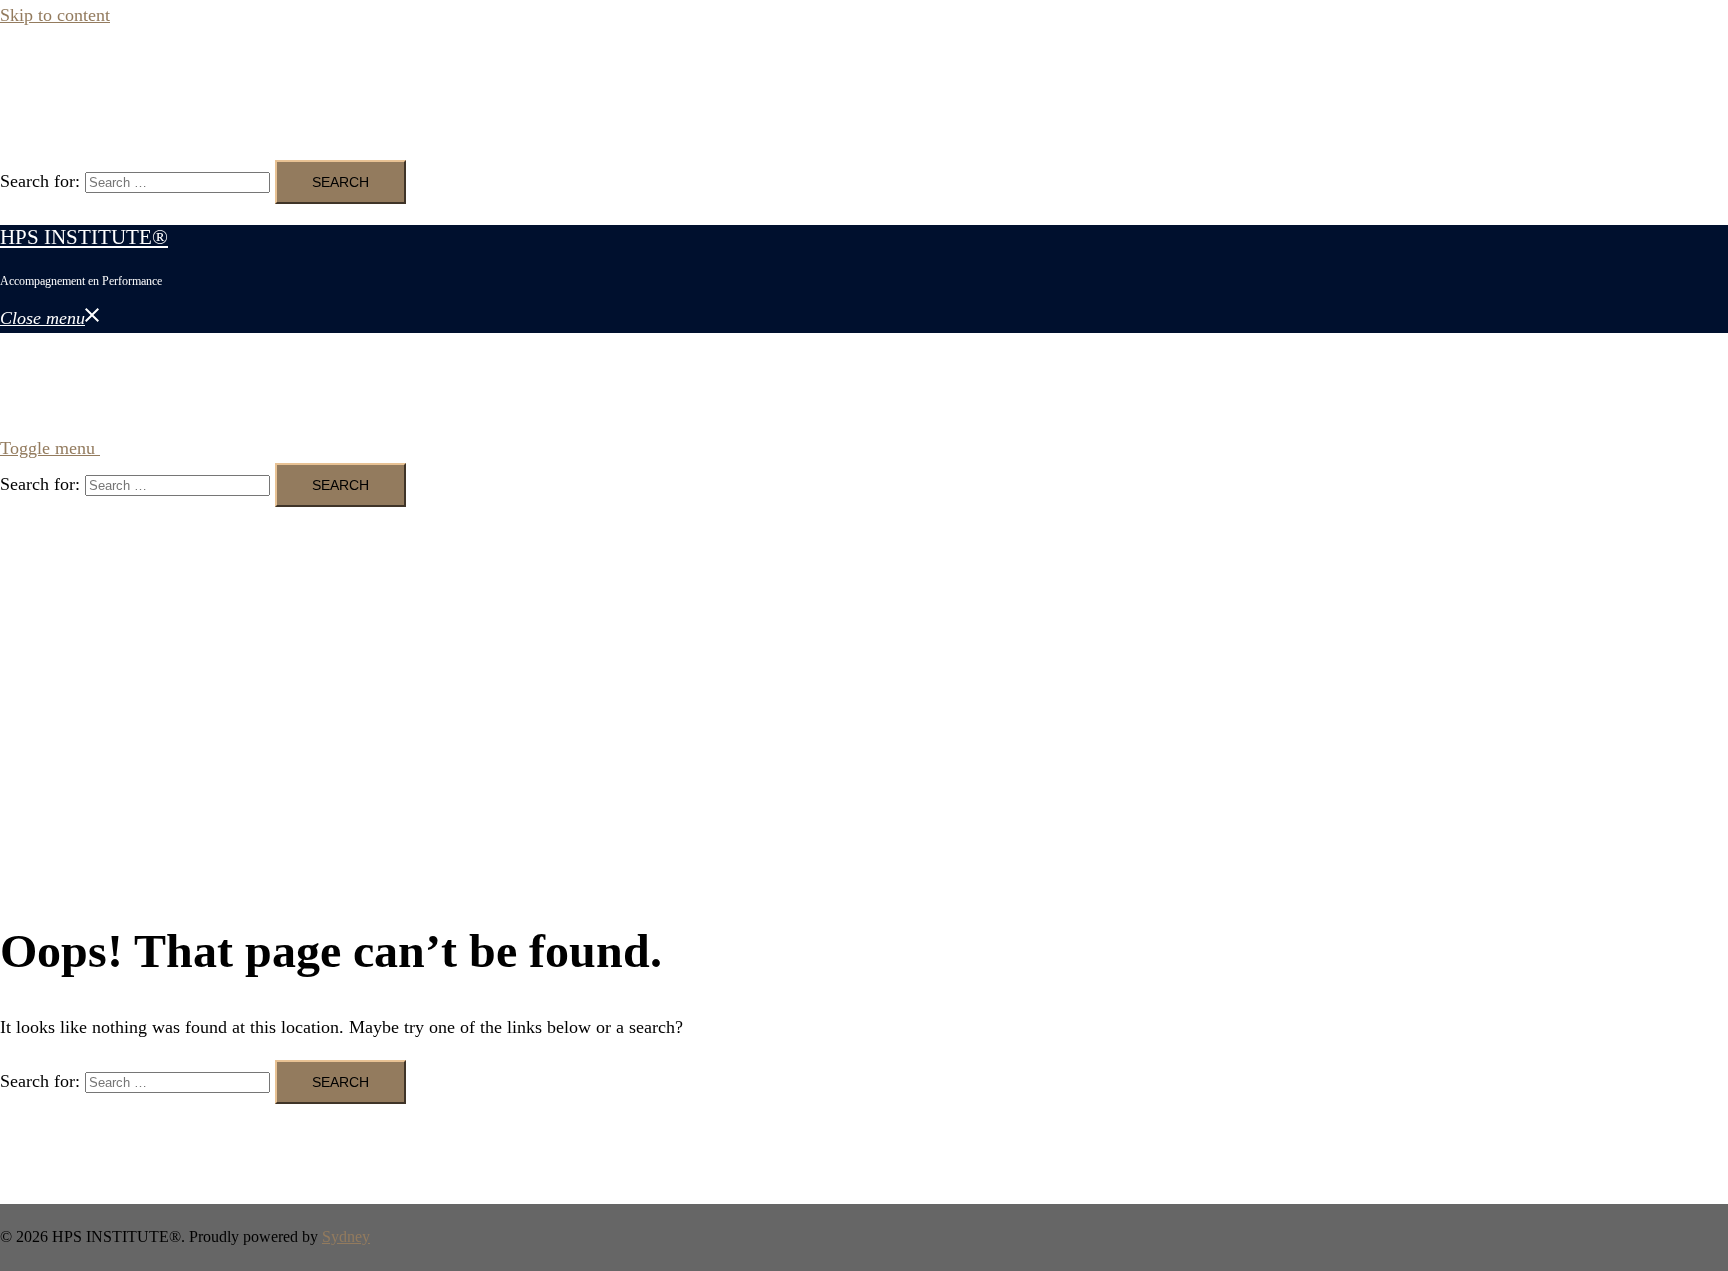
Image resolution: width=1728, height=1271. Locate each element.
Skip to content (55, 15)
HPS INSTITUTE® (84, 78)
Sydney (346, 1236)
